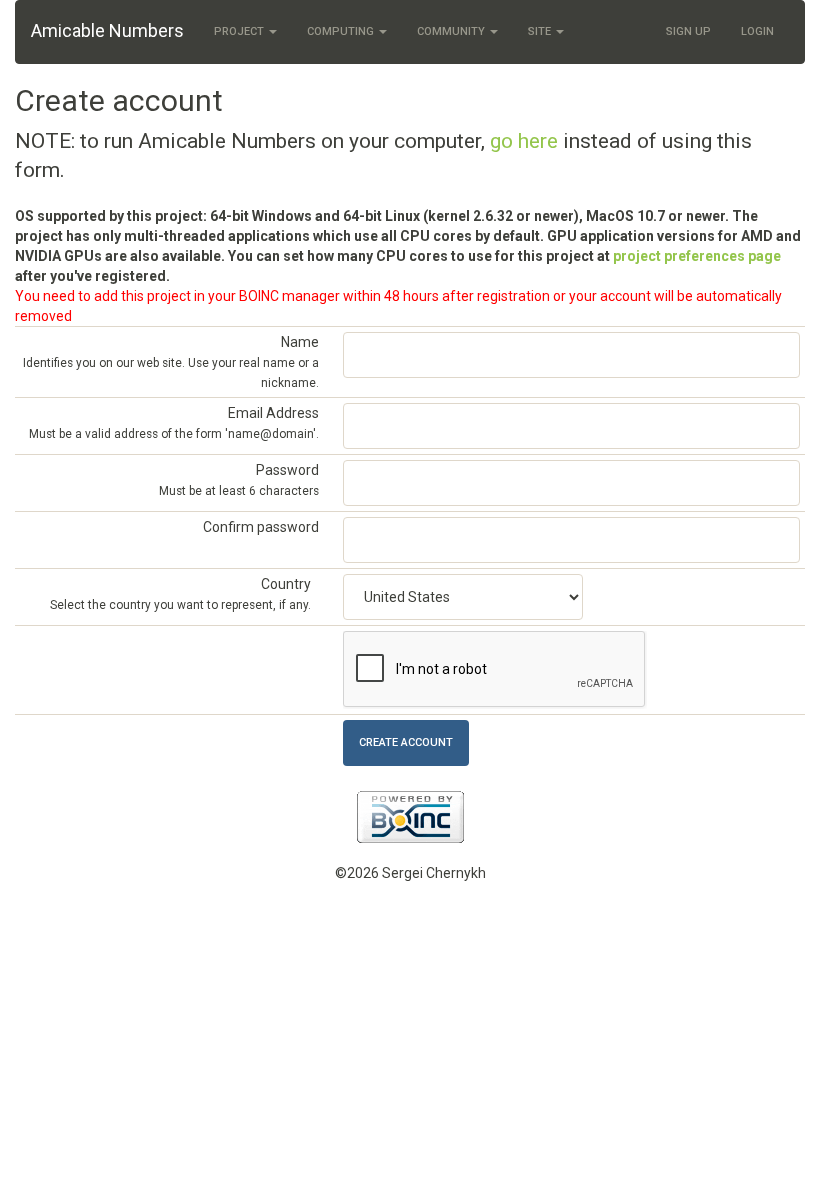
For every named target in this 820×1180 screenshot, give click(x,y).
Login (757, 31)
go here (524, 141)
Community (452, 31)
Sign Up (688, 31)
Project (240, 31)
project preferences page (697, 256)
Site (541, 31)
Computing (342, 31)
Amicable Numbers (107, 30)
